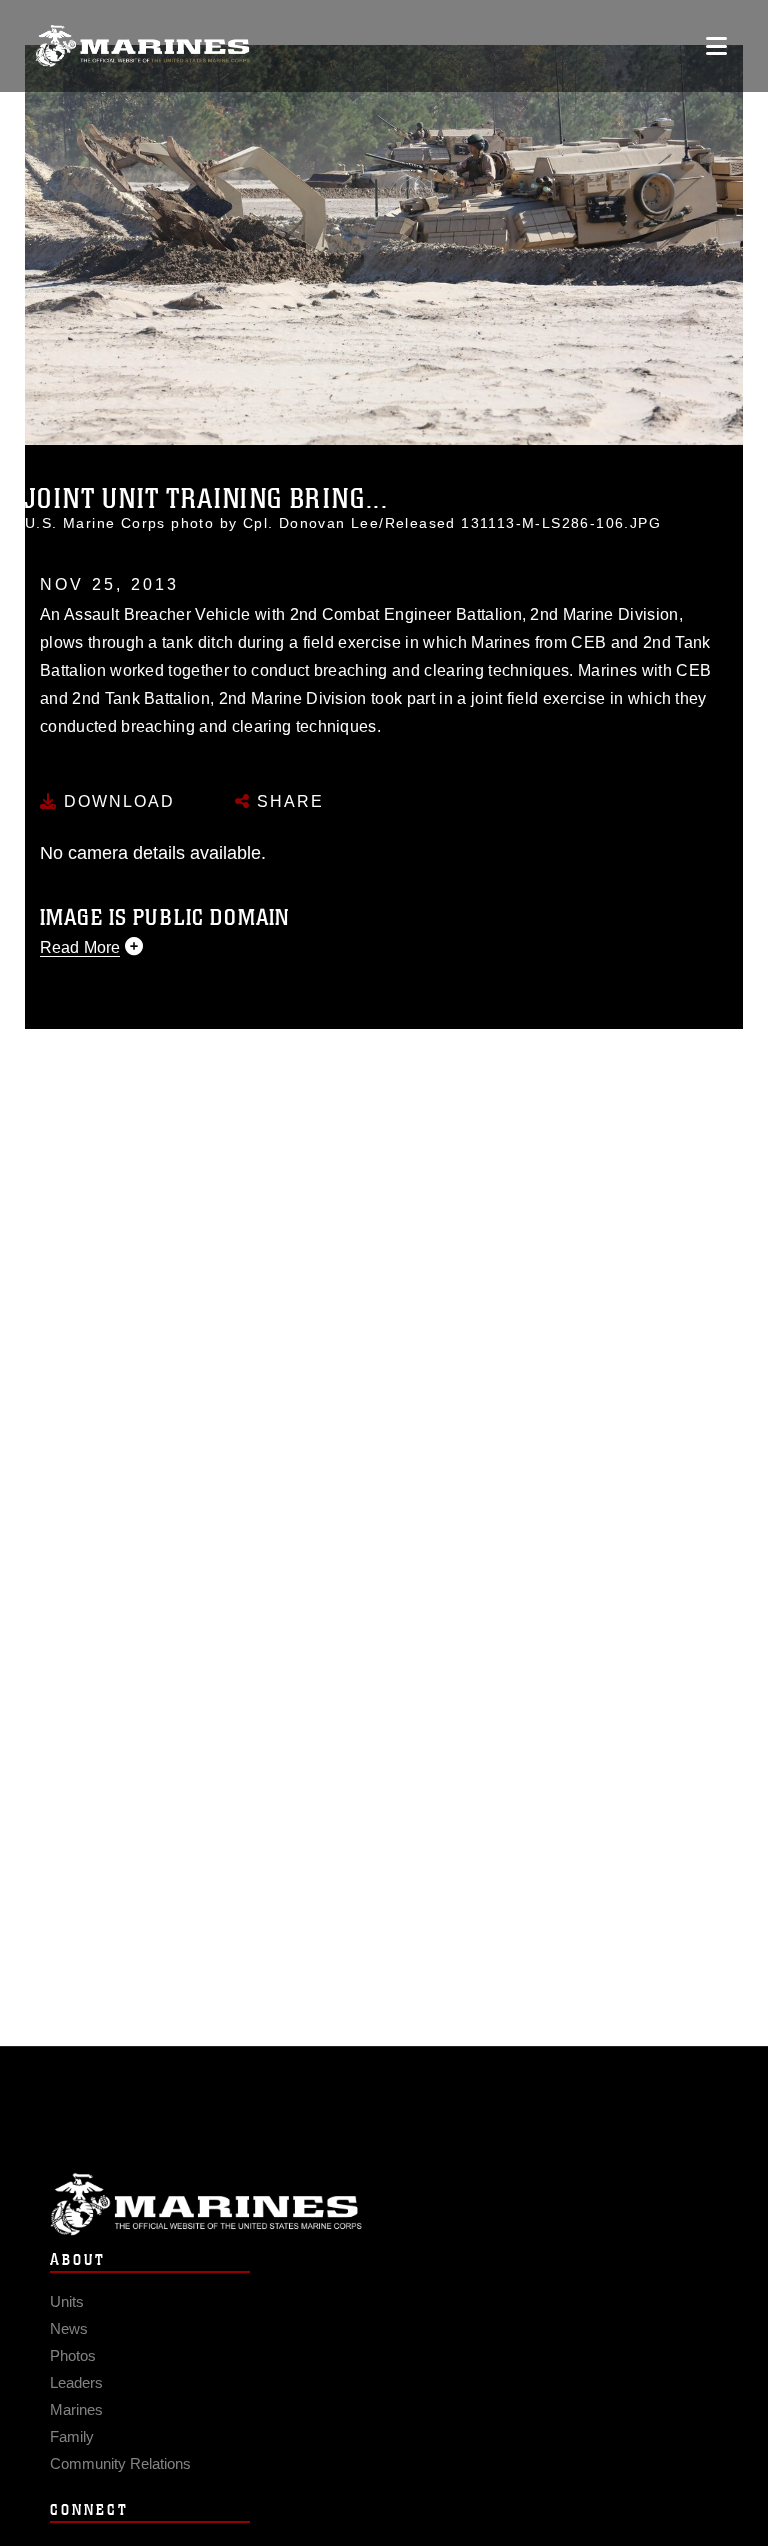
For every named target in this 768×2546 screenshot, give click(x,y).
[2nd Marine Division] (142, 46)
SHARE (287, 801)
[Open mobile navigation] (716, 46)
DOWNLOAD (116, 801)
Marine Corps (384, 2204)
